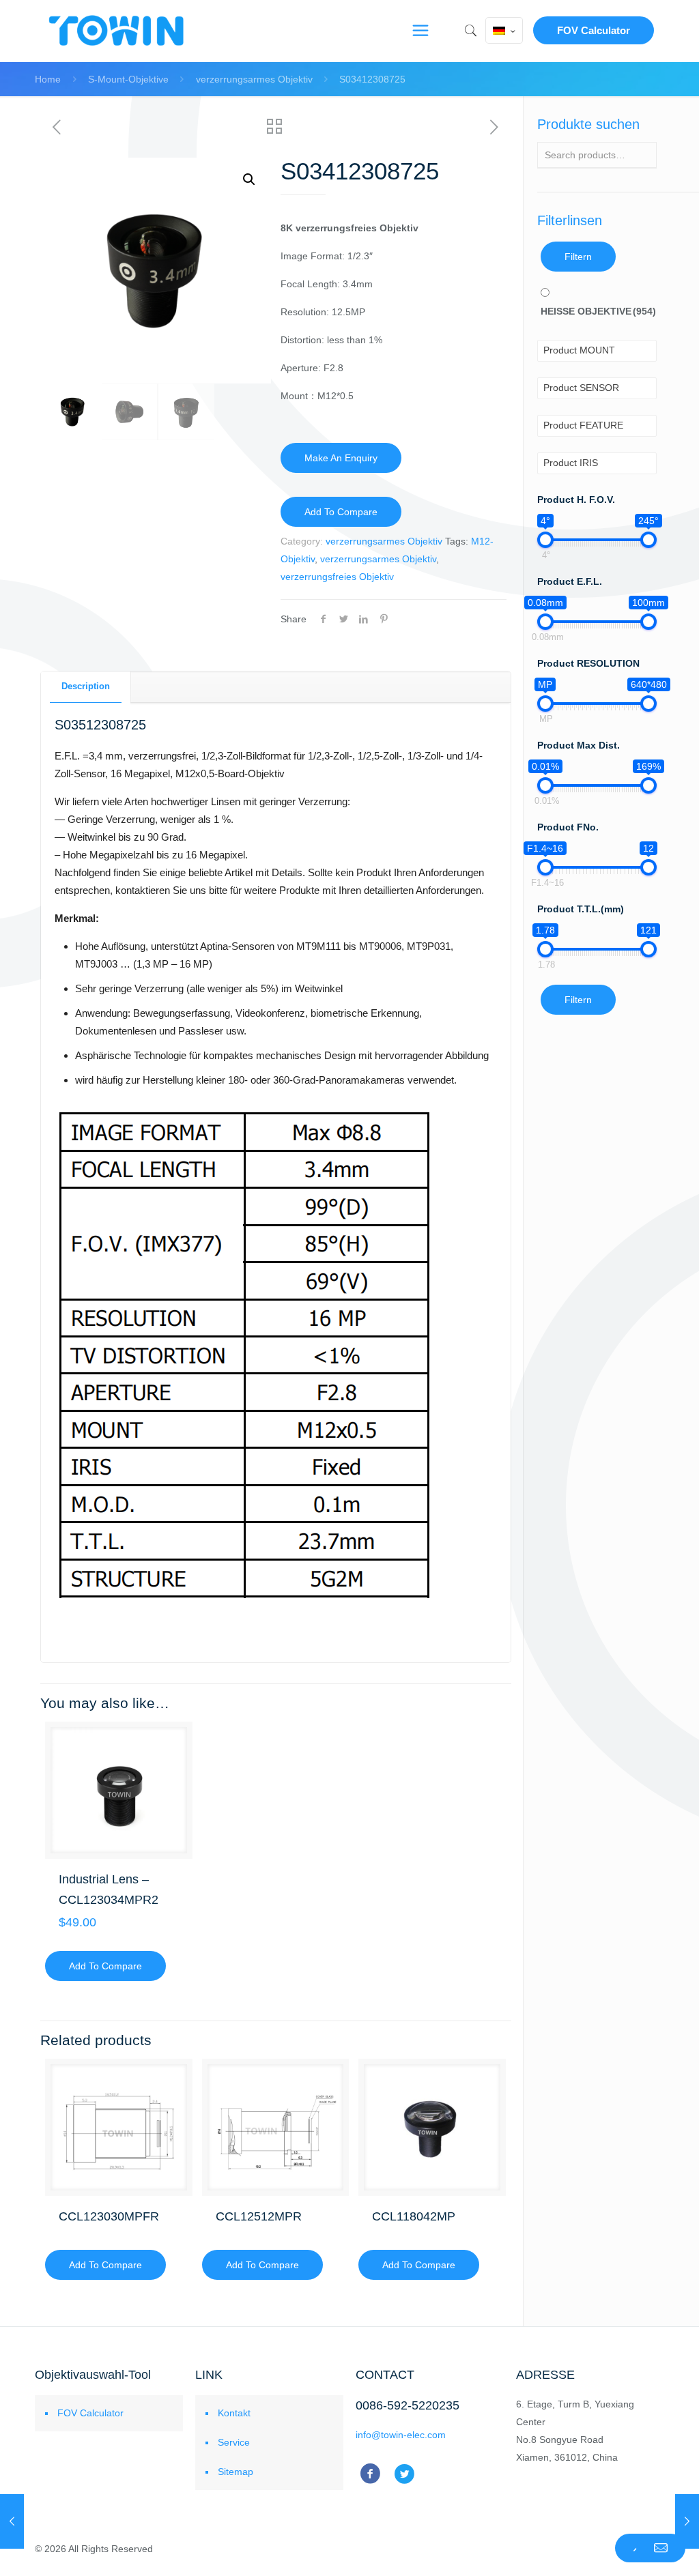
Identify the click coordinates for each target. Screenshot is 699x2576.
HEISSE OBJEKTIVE (598, 311)
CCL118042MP (414, 2216)
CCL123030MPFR (109, 2216)
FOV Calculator (594, 30)
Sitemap (236, 2472)
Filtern (578, 257)
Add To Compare (341, 512)
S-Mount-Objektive (128, 79)
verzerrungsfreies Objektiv (337, 577)
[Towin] (117, 31)
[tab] (86, 687)
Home (48, 79)
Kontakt (234, 2413)
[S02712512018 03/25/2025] (687, 2521)
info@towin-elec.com (401, 2435)
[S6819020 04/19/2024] (12, 2521)
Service (234, 2442)
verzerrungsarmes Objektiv (254, 79)
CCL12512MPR (259, 2216)
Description (86, 686)
